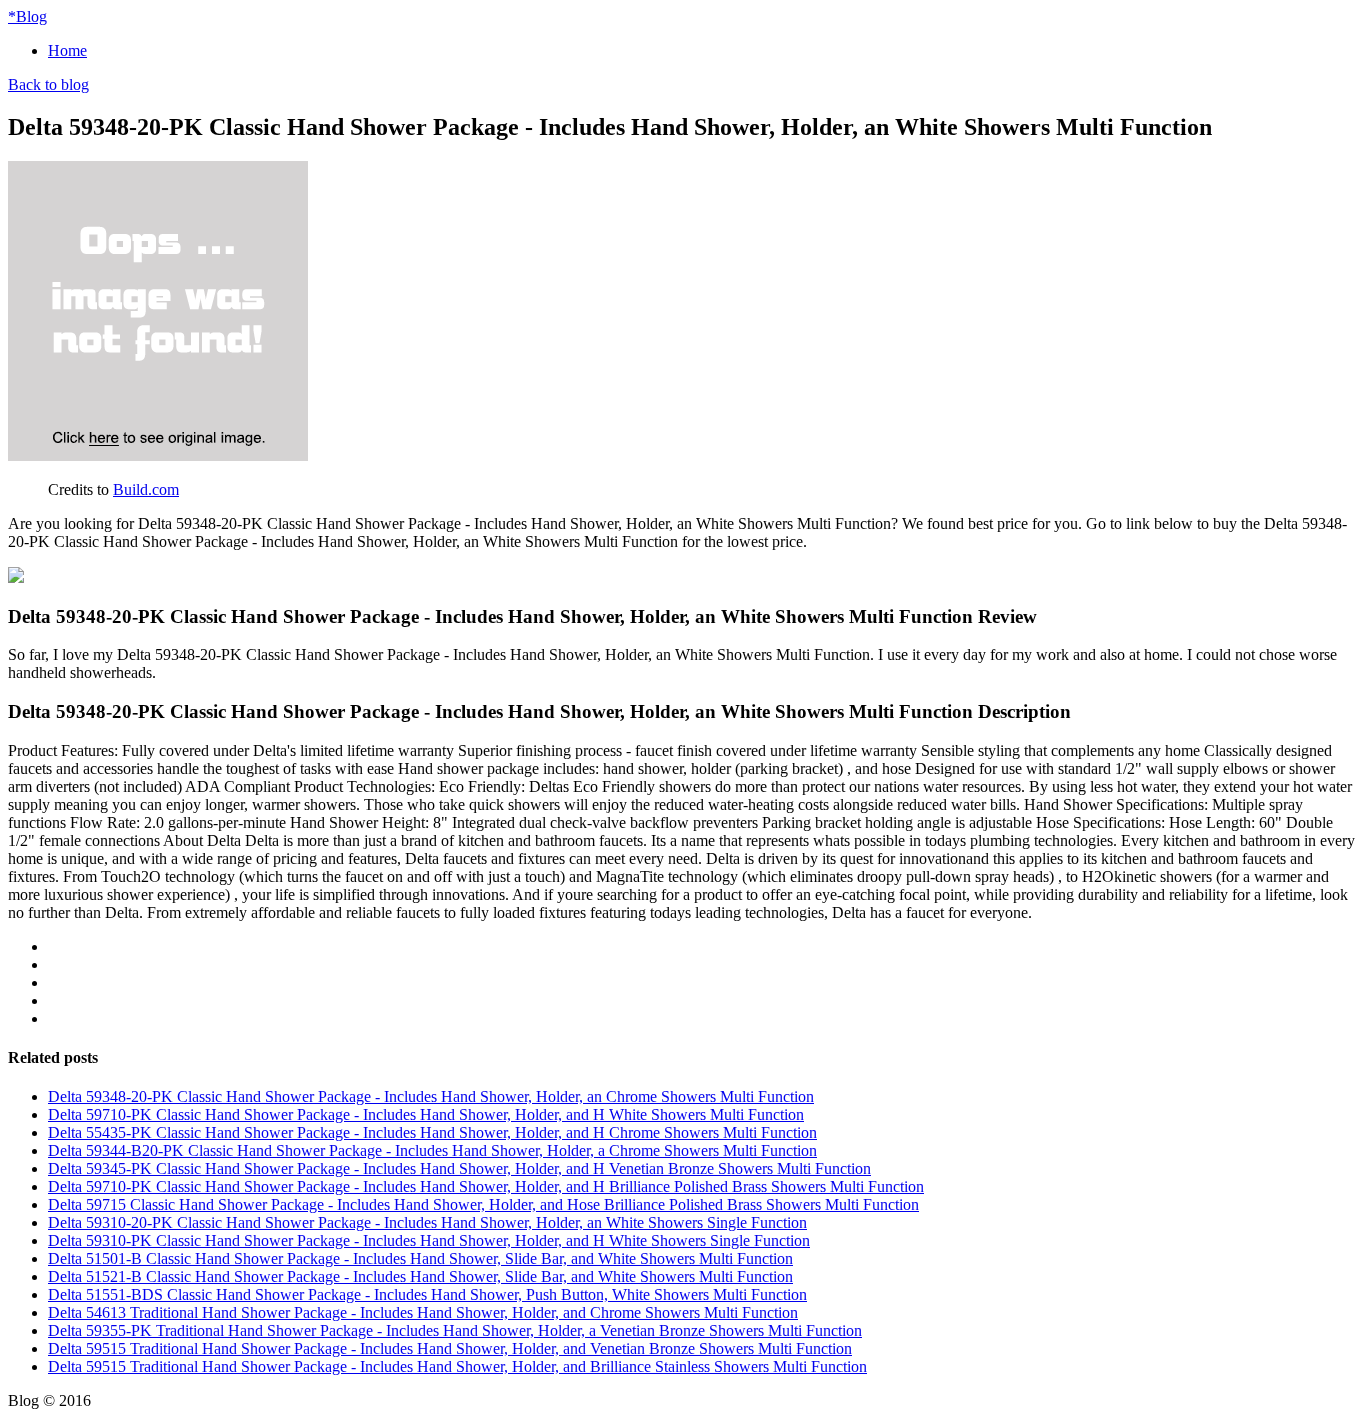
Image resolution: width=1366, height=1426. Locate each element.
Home (67, 50)
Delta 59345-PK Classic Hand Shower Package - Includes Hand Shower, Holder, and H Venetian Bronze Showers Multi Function (459, 1168)
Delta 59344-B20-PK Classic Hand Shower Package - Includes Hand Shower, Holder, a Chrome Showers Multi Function (432, 1150)
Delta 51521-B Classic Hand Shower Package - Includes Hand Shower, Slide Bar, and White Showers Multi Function (420, 1276)
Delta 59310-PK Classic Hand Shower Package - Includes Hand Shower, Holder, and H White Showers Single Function (429, 1240)
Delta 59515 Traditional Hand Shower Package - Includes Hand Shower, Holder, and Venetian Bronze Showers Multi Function (450, 1348)
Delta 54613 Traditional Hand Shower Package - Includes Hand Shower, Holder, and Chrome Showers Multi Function (423, 1312)
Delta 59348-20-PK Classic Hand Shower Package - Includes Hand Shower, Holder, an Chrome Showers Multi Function (431, 1096)
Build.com (146, 489)
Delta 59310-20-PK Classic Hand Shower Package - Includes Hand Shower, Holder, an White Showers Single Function (427, 1222)
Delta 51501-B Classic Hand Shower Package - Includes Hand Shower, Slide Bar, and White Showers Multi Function (420, 1258)
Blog (27, 16)
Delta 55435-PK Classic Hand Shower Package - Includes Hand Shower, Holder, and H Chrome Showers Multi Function (432, 1132)
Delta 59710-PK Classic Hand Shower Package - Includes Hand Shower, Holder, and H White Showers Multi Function (426, 1114)
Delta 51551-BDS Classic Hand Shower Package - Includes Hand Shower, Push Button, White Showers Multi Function (427, 1294)
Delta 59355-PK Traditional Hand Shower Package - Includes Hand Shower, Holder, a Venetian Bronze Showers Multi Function (455, 1330)
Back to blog (48, 84)
